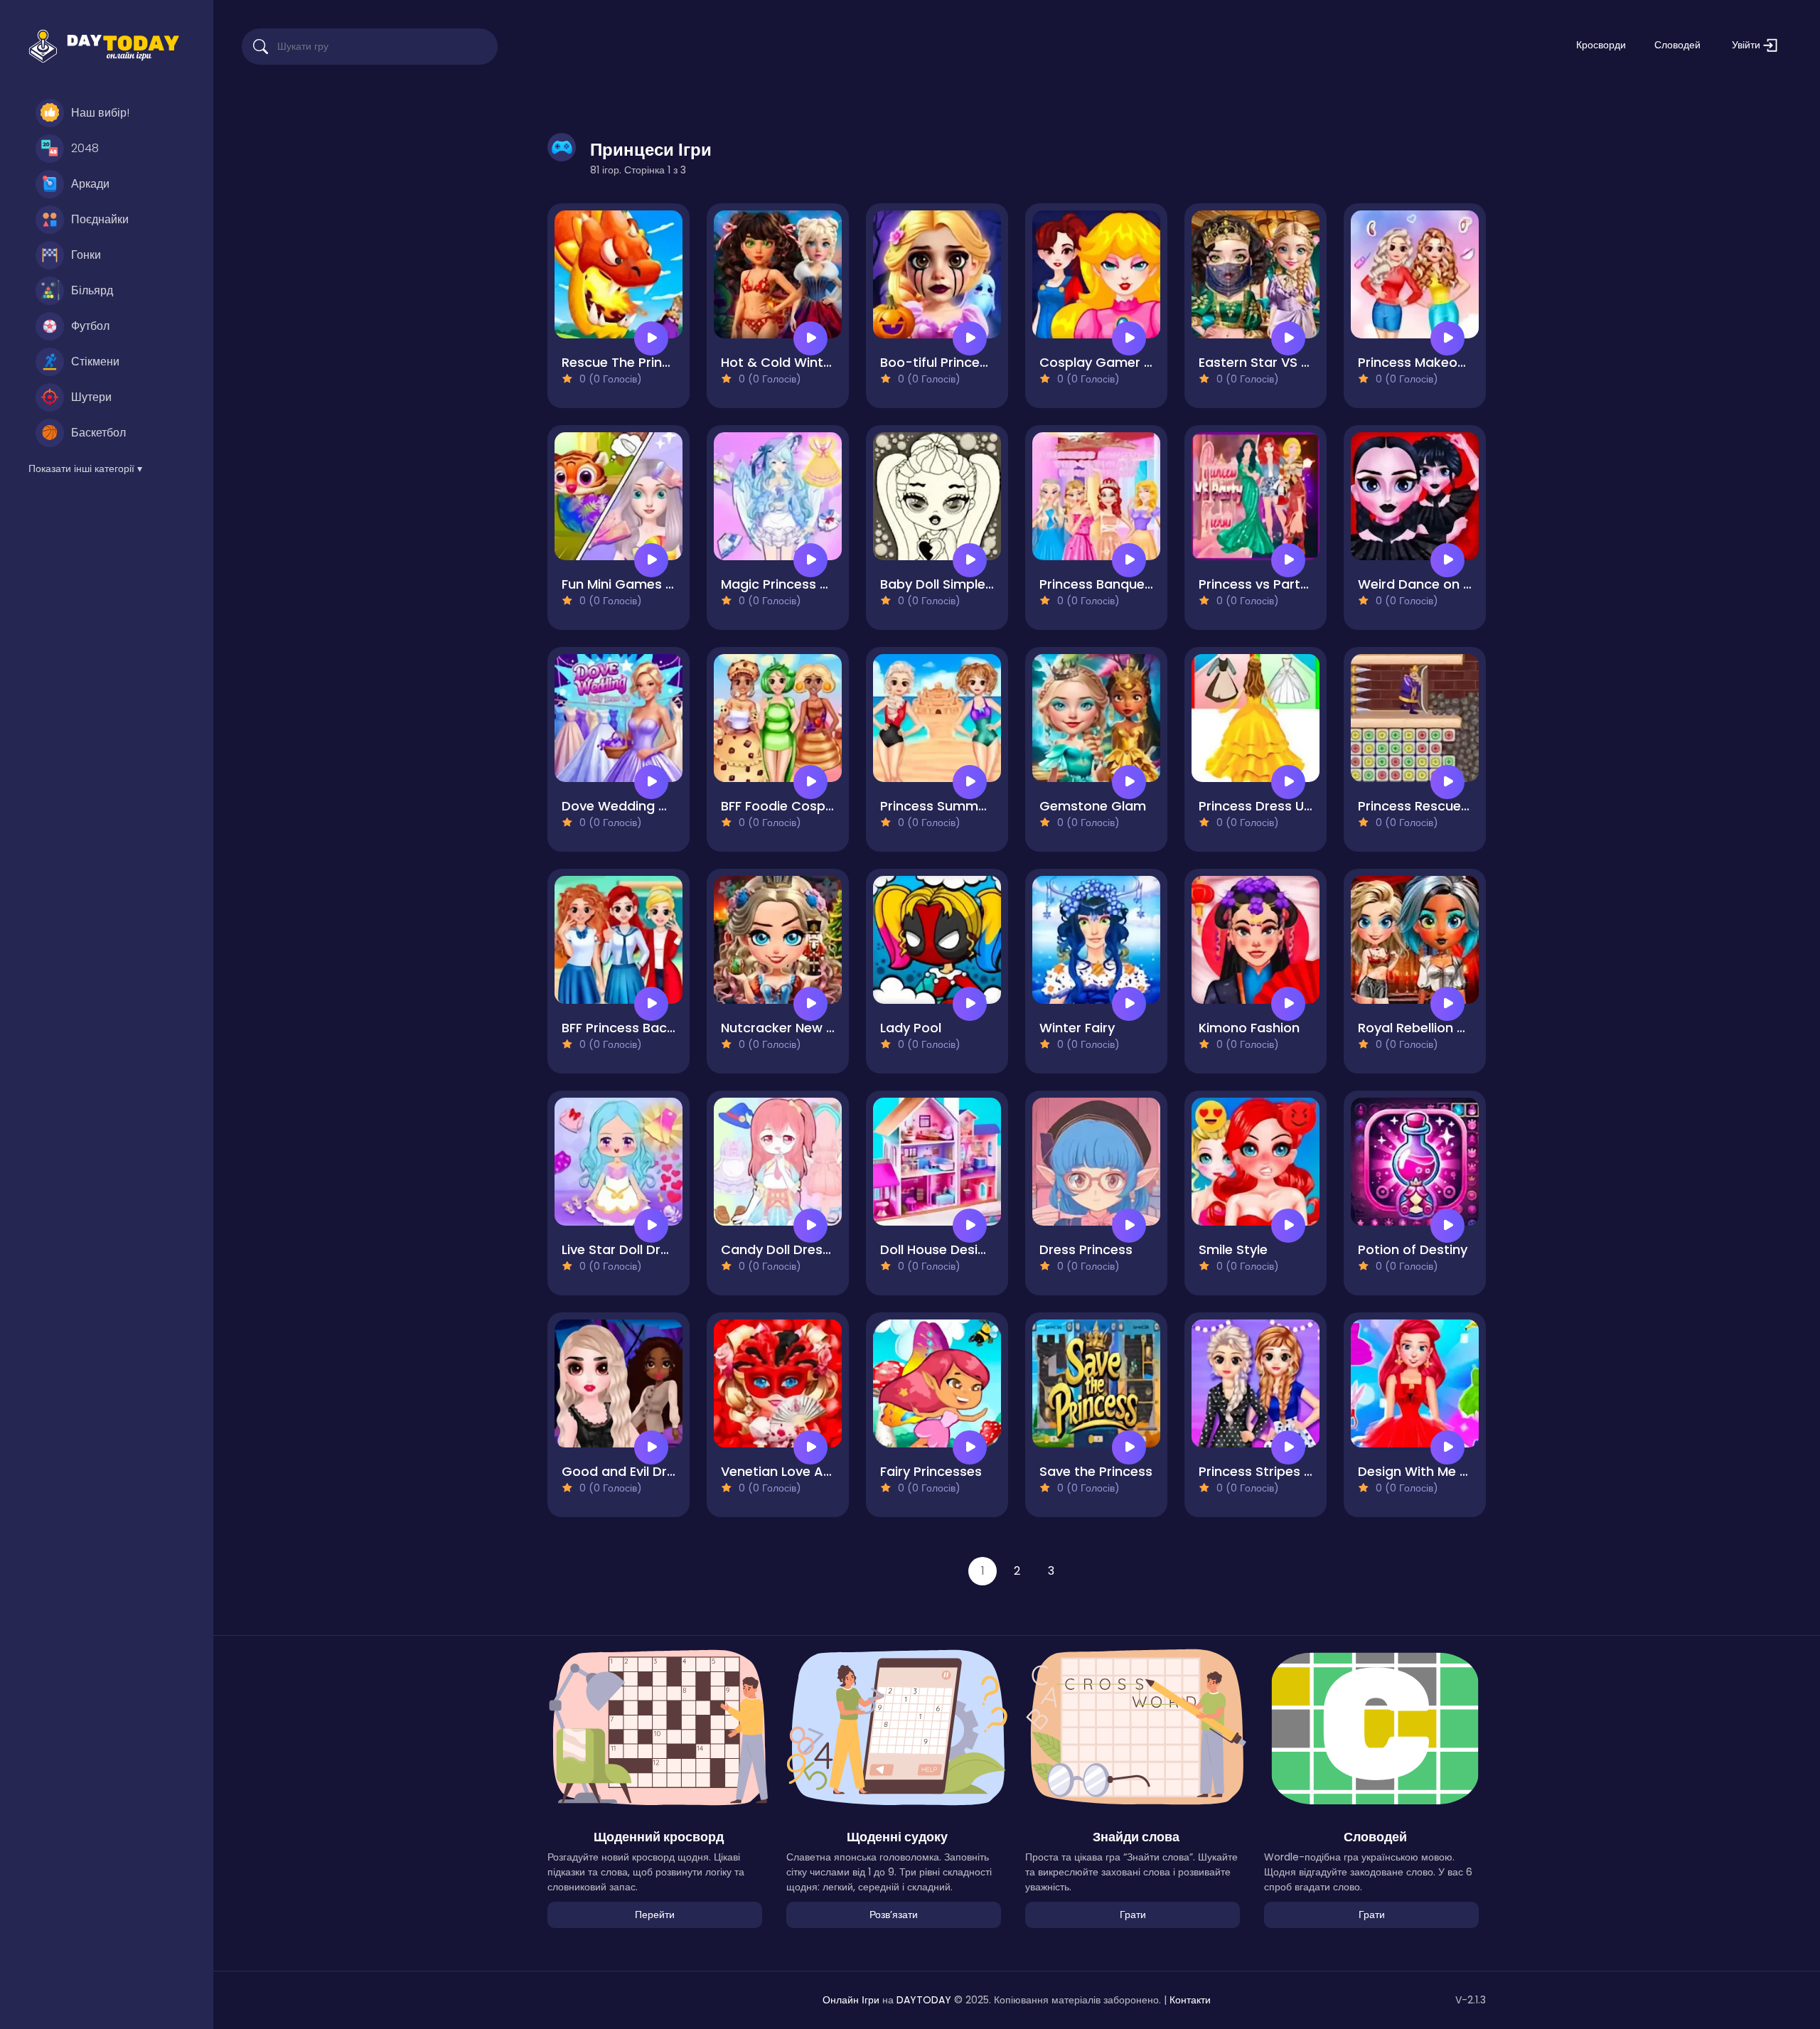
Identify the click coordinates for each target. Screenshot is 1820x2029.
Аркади (90, 184)
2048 (85, 148)
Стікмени (95, 362)
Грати (1133, 1915)
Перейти (655, 1915)
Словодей (1677, 45)
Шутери (91, 397)
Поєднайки (100, 219)
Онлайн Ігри (851, 2000)
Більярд (92, 290)
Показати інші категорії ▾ (85, 469)
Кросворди (1601, 45)
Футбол (90, 326)
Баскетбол (98, 433)
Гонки (86, 255)
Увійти (1747, 45)
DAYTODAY (924, 2000)
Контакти (1190, 2000)
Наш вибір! (100, 113)
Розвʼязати (894, 1915)
